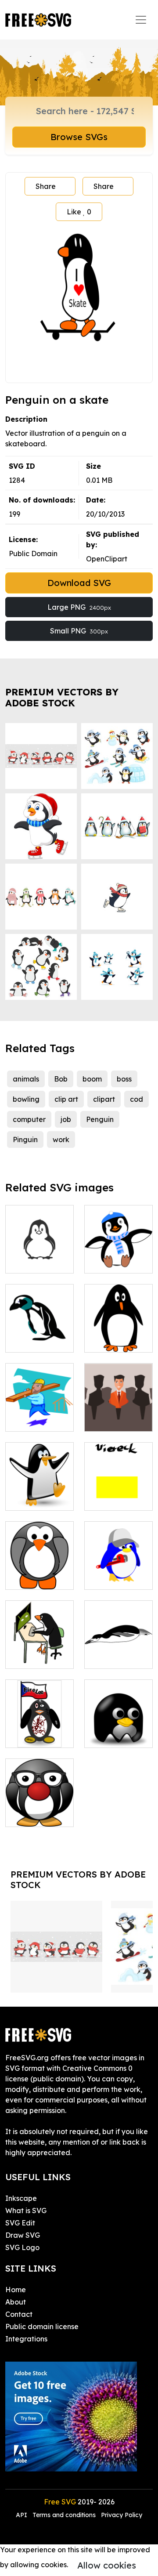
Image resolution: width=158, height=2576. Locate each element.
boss (124, 1079)
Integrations (26, 2339)
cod (136, 1099)
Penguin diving (119, 1651)
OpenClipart (107, 559)
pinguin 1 (30, 1340)
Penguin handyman (119, 1572)
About (16, 2302)
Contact (19, 2314)
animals (26, 1079)
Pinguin (25, 1140)
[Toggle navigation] (141, 20)
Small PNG (79, 631)
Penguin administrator (40, 1651)
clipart (104, 1099)
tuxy (22, 1498)
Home (16, 2290)
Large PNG (79, 607)
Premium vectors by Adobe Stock (62, 698)
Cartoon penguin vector (40, 1251)
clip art (66, 1099)
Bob (61, 1079)
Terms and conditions (64, 2515)
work (61, 1140)
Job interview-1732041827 (118, 1409)
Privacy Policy (122, 2515)
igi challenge (37, 1736)
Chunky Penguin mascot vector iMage (40, 1799)
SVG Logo (22, 2247)
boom (92, 1079)
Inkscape (21, 2198)
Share (46, 186)
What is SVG (26, 2211)
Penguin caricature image (118, 1330)
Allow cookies (107, 2565)
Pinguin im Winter (119, 1256)
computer (29, 1119)
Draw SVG (23, 2235)
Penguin (100, 1119)
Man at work (36, 1419)
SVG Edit (20, 2223)
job (66, 1119)
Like (79, 212)
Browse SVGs (79, 137)
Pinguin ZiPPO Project (39, 1572)
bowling (26, 1099)
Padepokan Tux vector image (119, 1725)
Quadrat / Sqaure (119, 1493)
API (22, 2515)
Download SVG (79, 583)
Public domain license (42, 2326)
